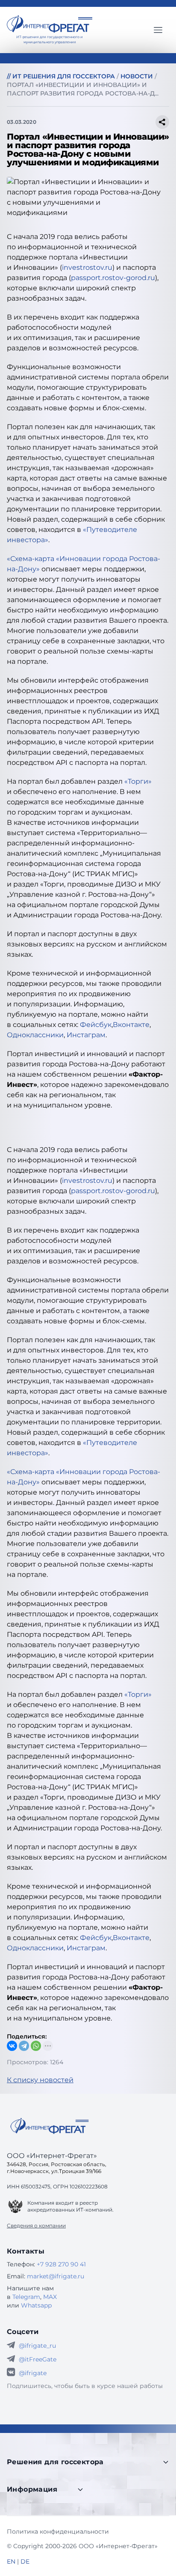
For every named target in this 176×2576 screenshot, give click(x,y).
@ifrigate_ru (37, 2346)
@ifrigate (33, 2373)
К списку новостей (40, 2080)
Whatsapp (36, 2305)
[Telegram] (24, 2046)
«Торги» (138, 781)
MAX (50, 2297)
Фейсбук (96, 1025)
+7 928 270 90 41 (61, 2264)
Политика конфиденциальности (58, 2531)
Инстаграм (86, 1035)
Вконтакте (131, 1025)
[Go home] (50, 2126)
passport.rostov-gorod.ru (113, 278)
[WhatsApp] (36, 2046)
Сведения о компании (36, 2225)
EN (11, 2561)
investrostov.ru (87, 267)
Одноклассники (35, 1035)
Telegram (26, 2297)
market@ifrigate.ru (56, 2276)
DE (25, 2561)
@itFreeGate (38, 2359)
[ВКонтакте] (12, 2046)
